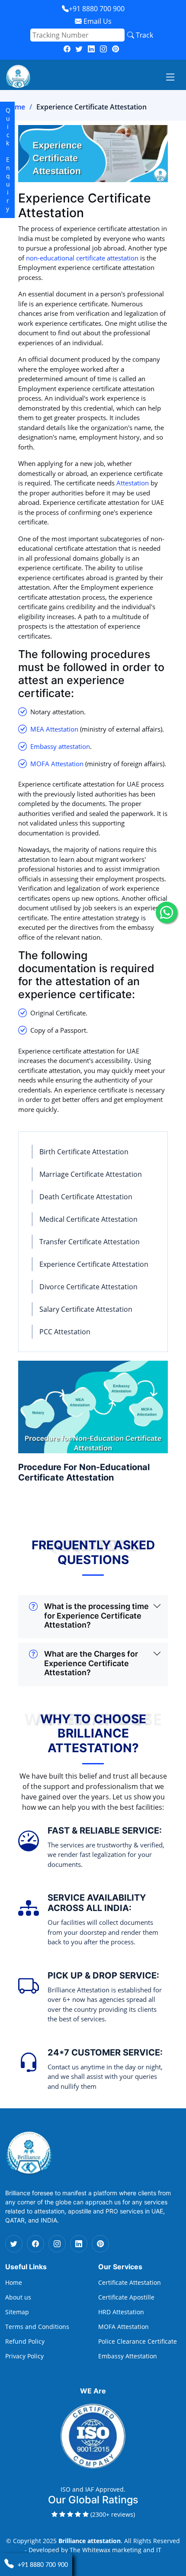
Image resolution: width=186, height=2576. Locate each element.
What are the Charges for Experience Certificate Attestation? (91, 1663)
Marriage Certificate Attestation (91, 1174)
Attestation (133, 483)
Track (144, 35)
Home (15, 107)
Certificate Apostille (126, 2297)
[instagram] (103, 49)
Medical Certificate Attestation (88, 1219)
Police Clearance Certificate (138, 2342)
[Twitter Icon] (14, 2244)
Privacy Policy (24, 2356)
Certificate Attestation (130, 2283)
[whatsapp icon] (167, 912)
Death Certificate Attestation (86, 1197)
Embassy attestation (60, 746)
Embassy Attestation (128, 2356)
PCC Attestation (65, 1332)
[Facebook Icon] (35, 2244)
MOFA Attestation (57, 764)
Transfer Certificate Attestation (90, 1242)
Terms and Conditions (37, 2327)
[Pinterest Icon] (100, 2244)
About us (18, 2297)
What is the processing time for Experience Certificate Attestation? (96, 1616)
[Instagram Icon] (57, 2244)
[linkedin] (91, 49)
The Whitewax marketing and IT (115, 2550)
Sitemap (17, 2312)
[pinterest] (115, 49)
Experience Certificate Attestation (94, 1264)
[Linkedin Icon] (79, 2244)
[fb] (67, 49)
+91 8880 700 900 (97, 9)
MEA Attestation (54, 729)
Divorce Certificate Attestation (88, 1287)
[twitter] (79, 49)
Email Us (97, 21)
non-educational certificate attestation (82, 258)
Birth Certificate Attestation (84, 1152)
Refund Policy (25, 2342)
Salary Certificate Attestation (86, 1309)
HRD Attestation (121, 2312)
